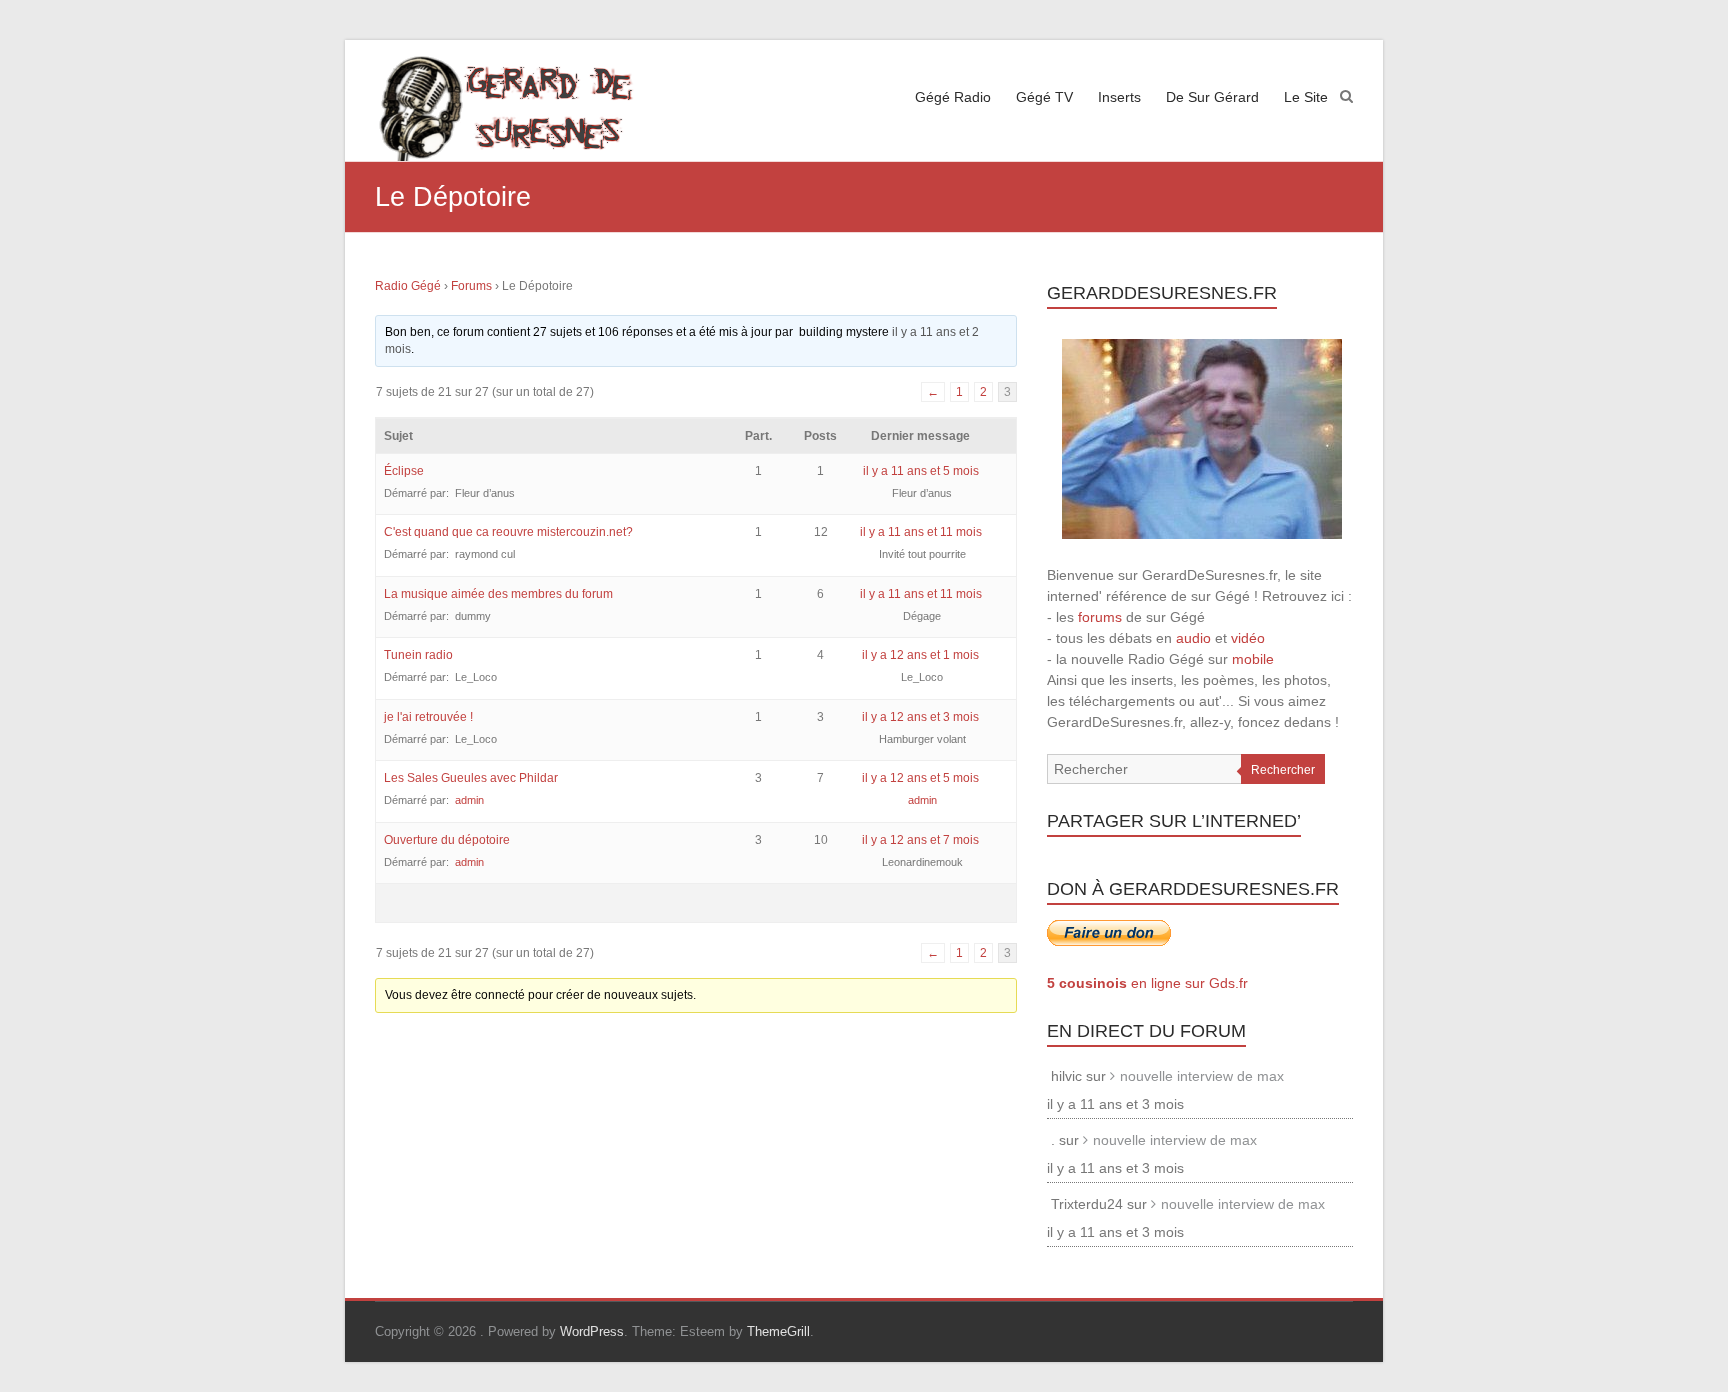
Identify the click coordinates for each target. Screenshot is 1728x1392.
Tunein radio (418, 655)
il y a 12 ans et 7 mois (920, 840)
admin (469, 800)
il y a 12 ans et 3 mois (920, 717)
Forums (471, 286)
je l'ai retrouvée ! (428, 717)
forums (1100, 617)
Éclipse (404, 471)
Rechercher (1283, 770)
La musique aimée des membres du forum (498, 594)
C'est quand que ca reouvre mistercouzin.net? (508, 532)
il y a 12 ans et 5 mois (920, 778)
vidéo (1248, 638)
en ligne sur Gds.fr (1147, 983)
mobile (1253, 659)
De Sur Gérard (1212, 97)
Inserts (1119, 97)
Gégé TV (1044, 97)
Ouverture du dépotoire (447, 840)
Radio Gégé (408, 286)
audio (1193, 638)
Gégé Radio (953, 97)
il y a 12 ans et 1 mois (920, 655)
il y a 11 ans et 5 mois (921, 471)
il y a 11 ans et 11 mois (921, 532)
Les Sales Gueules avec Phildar (471, 778)
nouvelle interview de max (1202, 1076)
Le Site (1306, 97)
